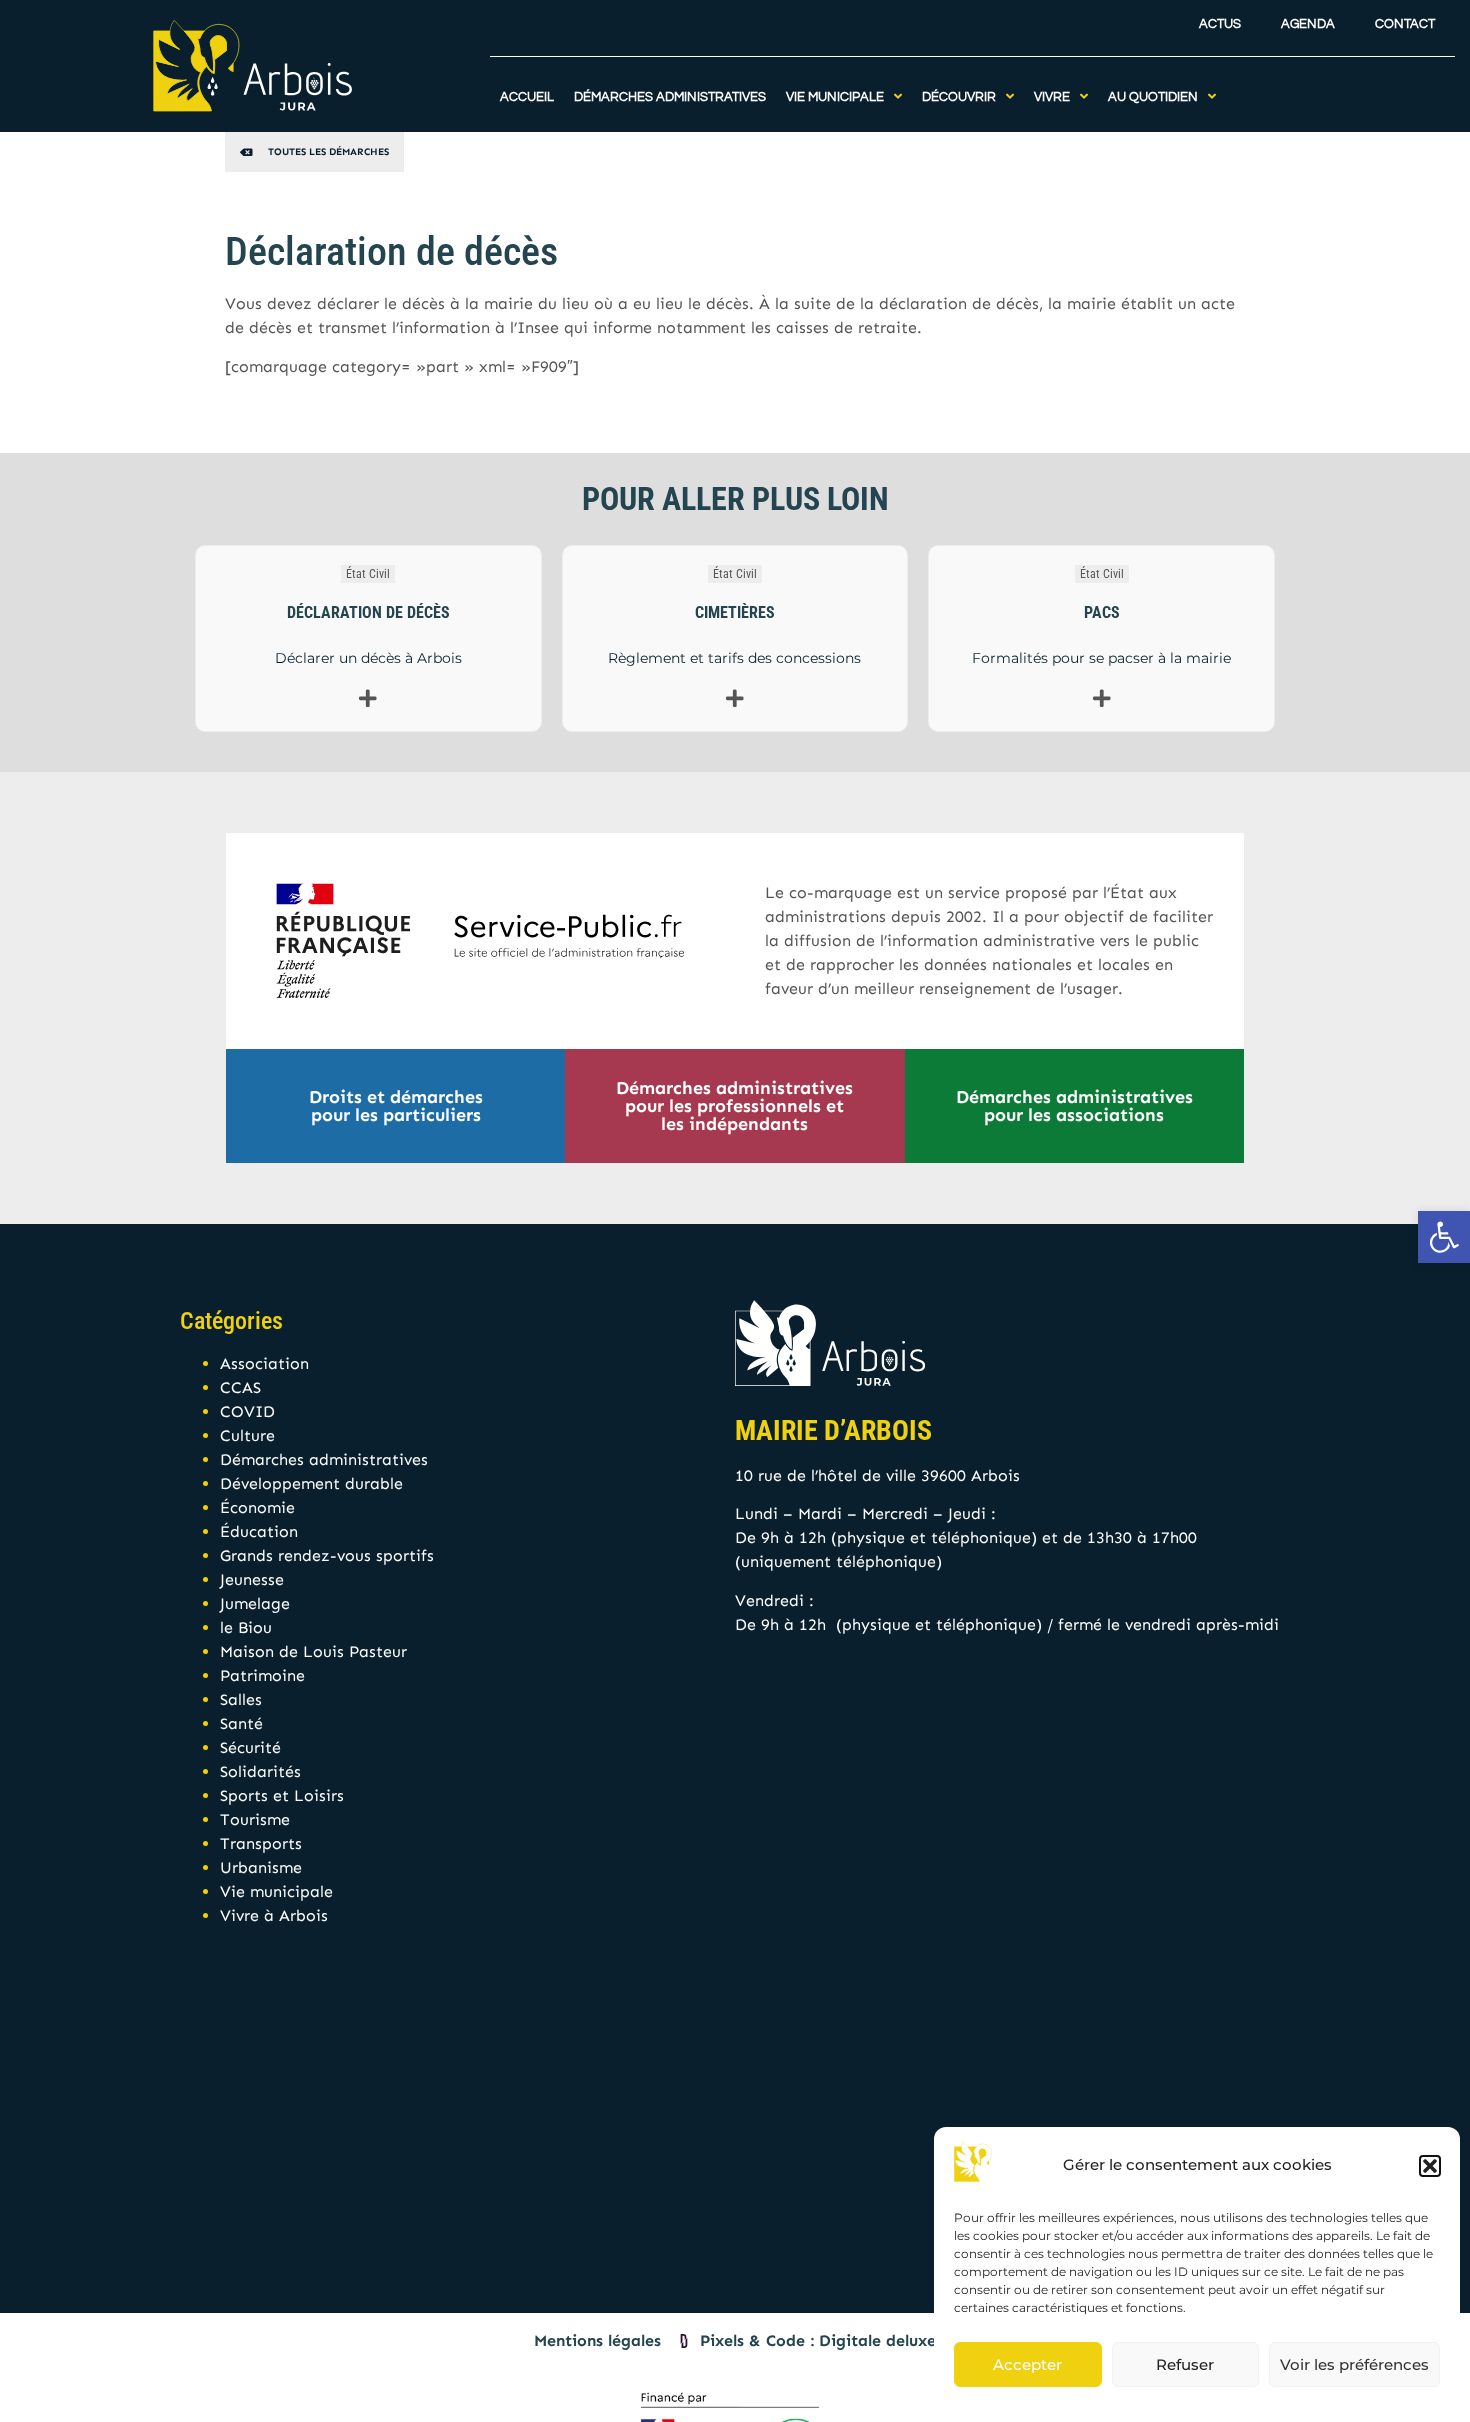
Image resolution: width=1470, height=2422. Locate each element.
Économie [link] (257, 1507)
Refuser (1185, 2364)
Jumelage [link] (255, 1603)
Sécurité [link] (250, 1747)
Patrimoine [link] (262, 1675)
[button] (1430, 2166)
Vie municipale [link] (276, 1891)
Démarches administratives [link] (324, 1459)
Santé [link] (241, 1723)
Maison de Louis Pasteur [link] (313, 1651)
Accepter (1027, 2364)
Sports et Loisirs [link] (282, 1795)
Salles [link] (241, 1699)
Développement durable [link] (311, 1483)
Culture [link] (247, 1435)
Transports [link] (261, 1843)
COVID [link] (247, 1411)
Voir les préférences (1354, 2364)
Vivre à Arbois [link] (274, 1915)
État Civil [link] (368, 574)
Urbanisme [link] (261, 1867)
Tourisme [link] (255, 1819)
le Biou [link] (246, 1627)
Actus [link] (1220, 24)
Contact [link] (1405, 24)
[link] (1444, 1237)
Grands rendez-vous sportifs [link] (327, 1555)
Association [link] (264, 1363)
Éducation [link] (259, 1531)
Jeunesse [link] (252, 1579)
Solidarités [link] (260, 1771)
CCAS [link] (240, 1387)
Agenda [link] (1308, 24)
